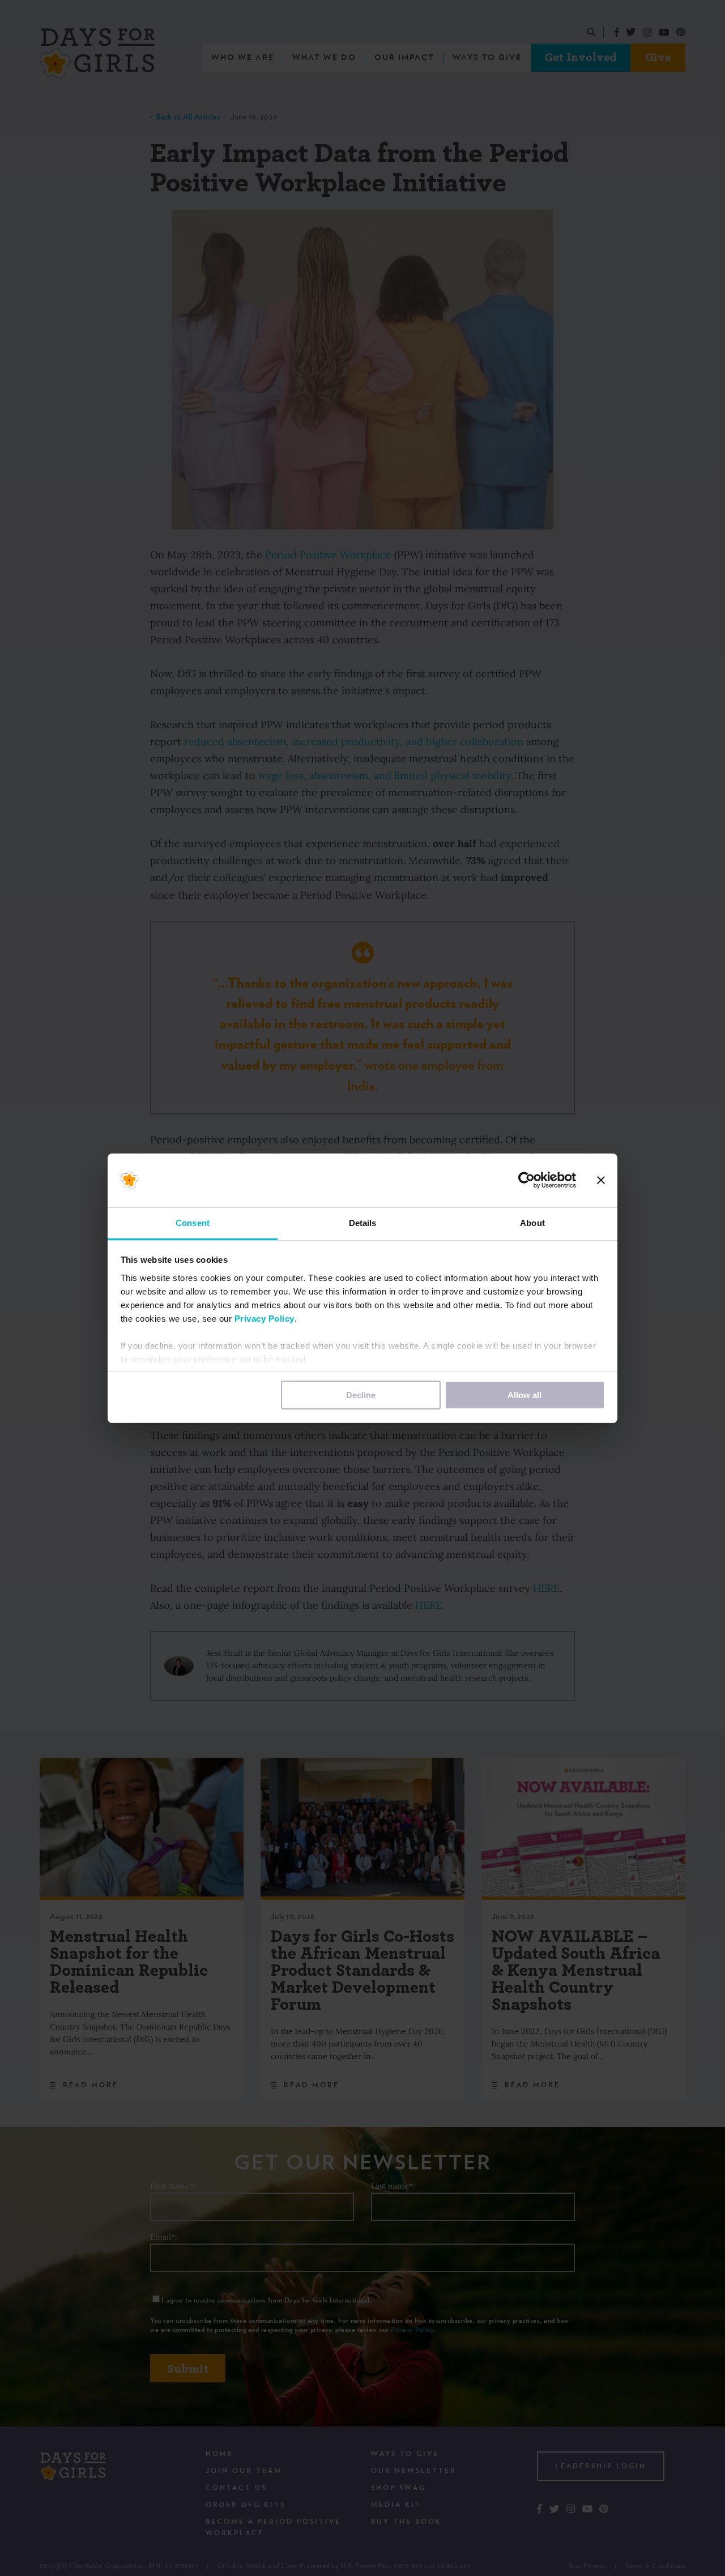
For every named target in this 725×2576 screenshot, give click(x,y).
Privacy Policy (265, 1319)
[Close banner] (601, 1180)
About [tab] (532, 1223)
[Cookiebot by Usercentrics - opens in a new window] (526, 1180)
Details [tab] (363, 1223)
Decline (361, 1395)
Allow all (524, 1395)
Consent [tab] (193, 1223)
